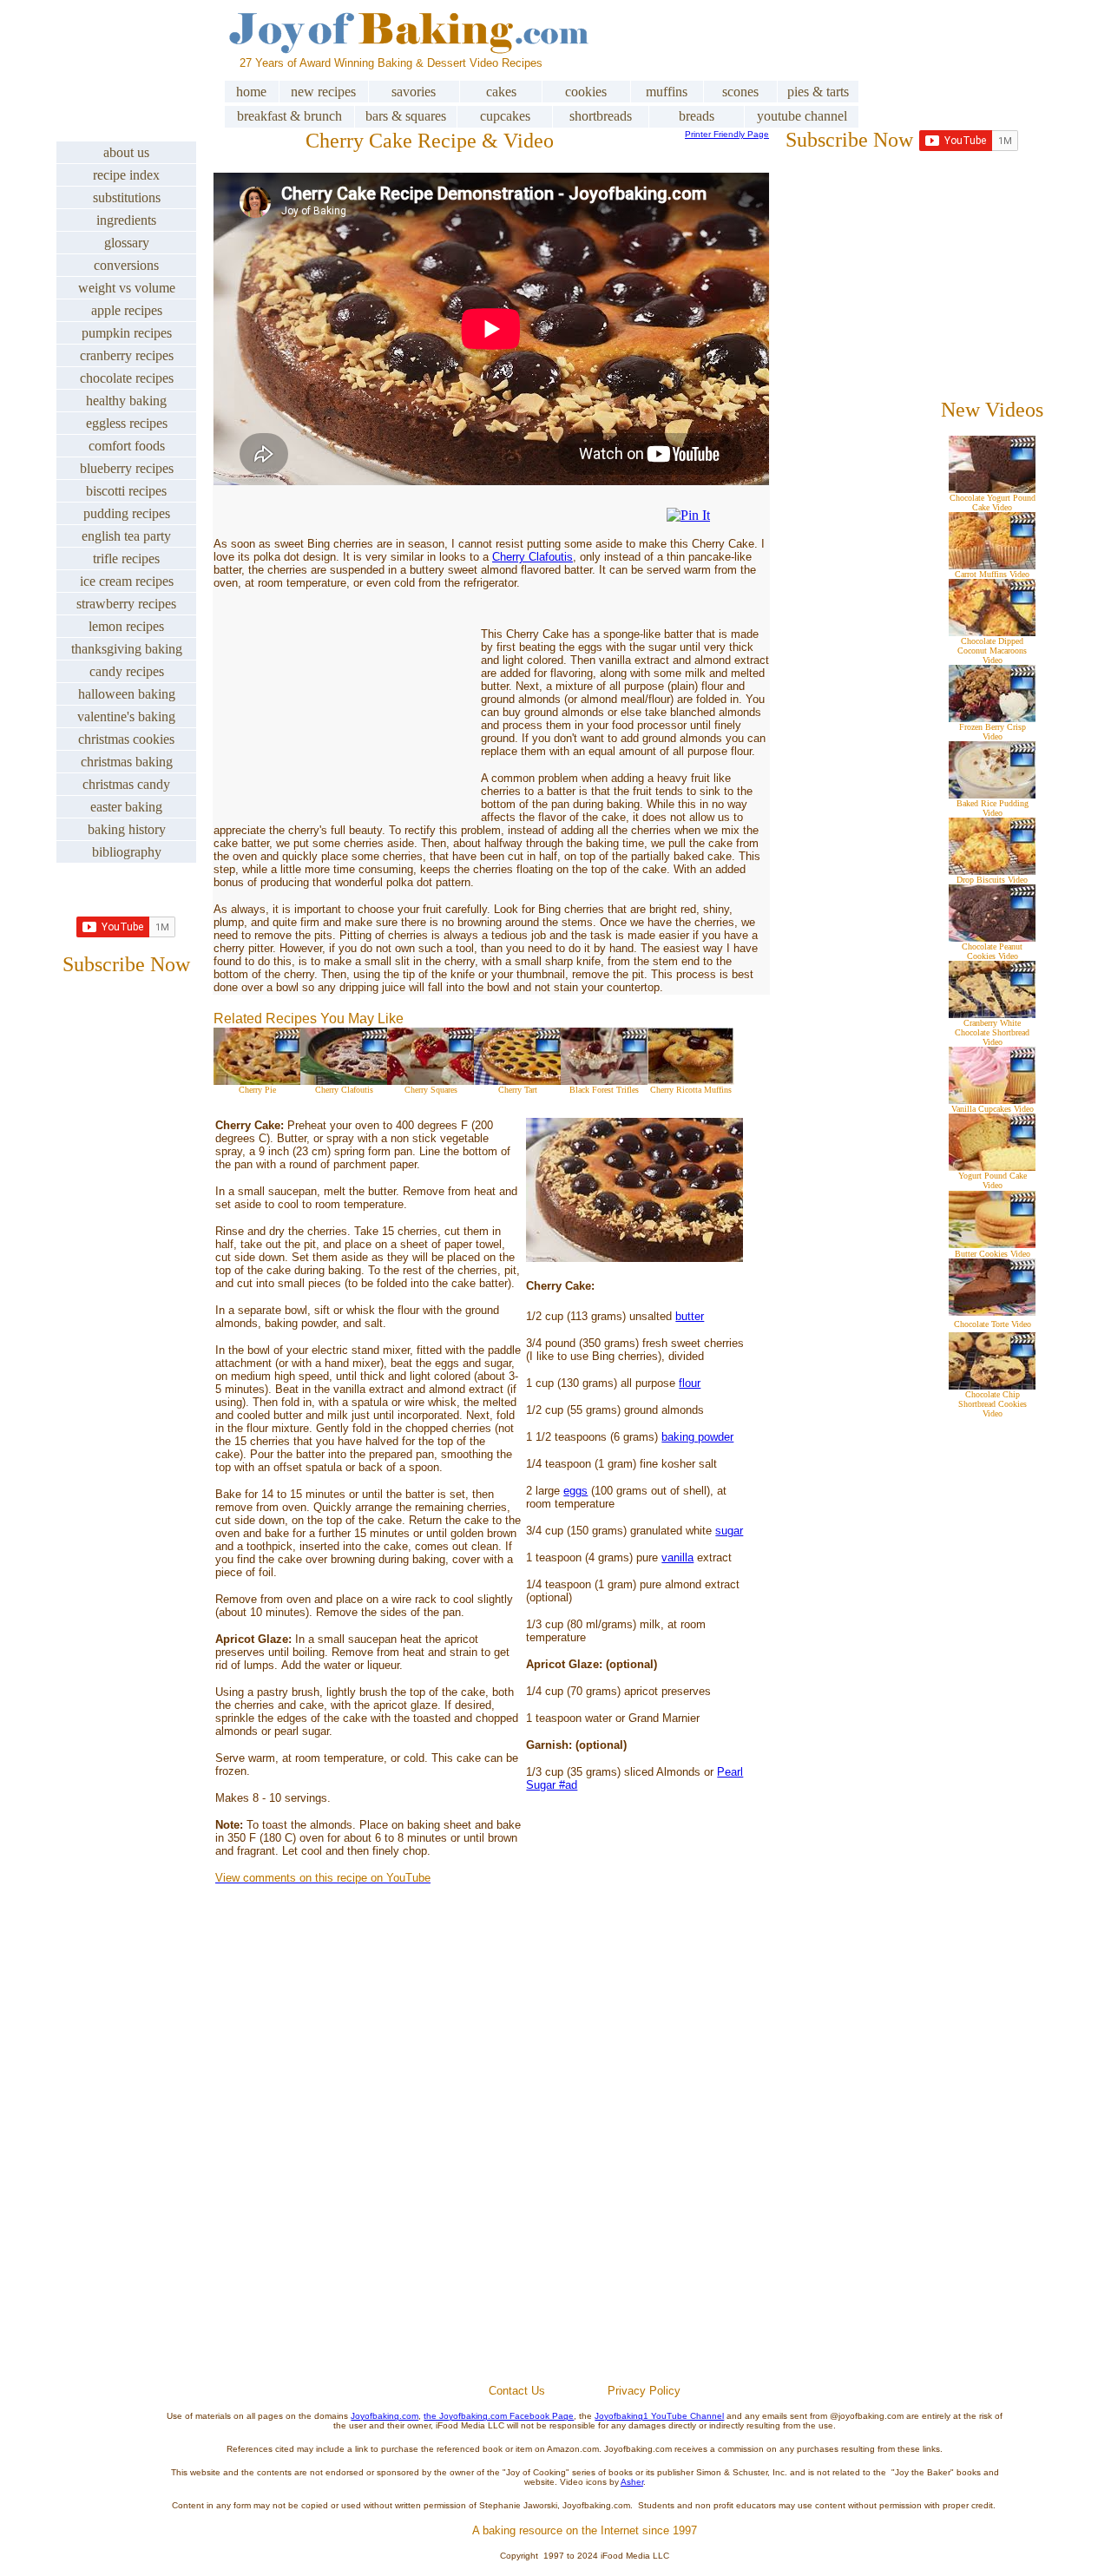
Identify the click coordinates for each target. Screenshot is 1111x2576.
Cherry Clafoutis (532, 557)
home (251, 92)
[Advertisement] (585, 2175)
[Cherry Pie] (257, 1080)
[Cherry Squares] (431, 1080)
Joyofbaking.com (385, 2416)
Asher (632, 2482)
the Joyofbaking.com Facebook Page (499, 2416)
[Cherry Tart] (517, 1080)
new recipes (323, 92)
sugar (729, 1531)
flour (690, 1383)
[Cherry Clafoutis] (344, 1080)
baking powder (697, 1437)
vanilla (677, 1557)
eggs (575, 1491)
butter (690, 1316)
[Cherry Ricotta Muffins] (691, 1080)
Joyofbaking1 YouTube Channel (659, 2416)
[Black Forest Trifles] (604, 1080)
